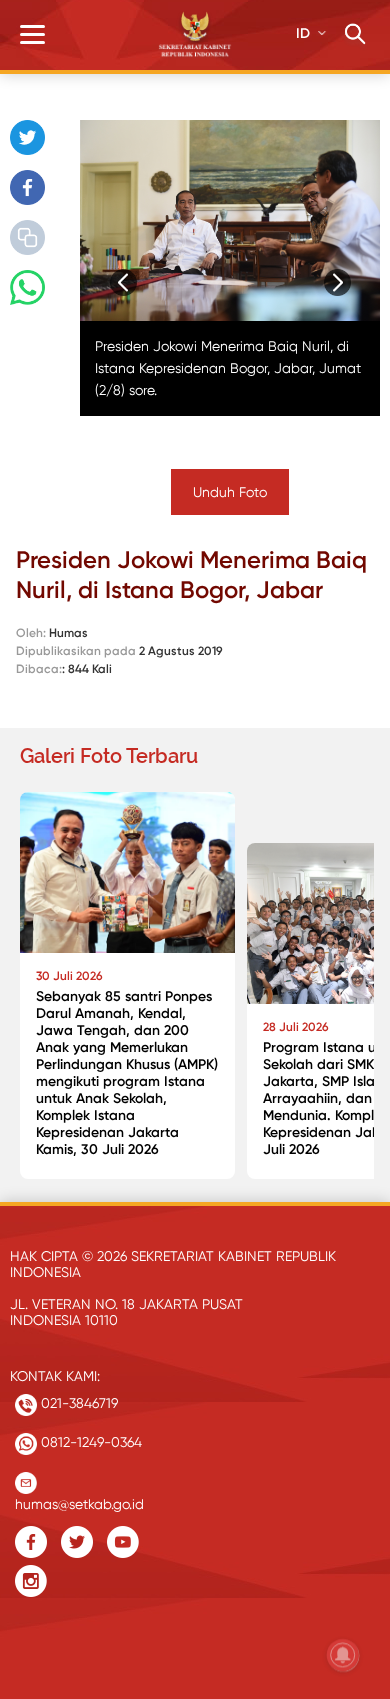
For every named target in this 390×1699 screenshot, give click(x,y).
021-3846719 (77, 1403)
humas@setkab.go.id (79, 1499)
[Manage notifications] (343, 1655)
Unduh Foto (230, 492)
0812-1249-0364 (89, 1442)
